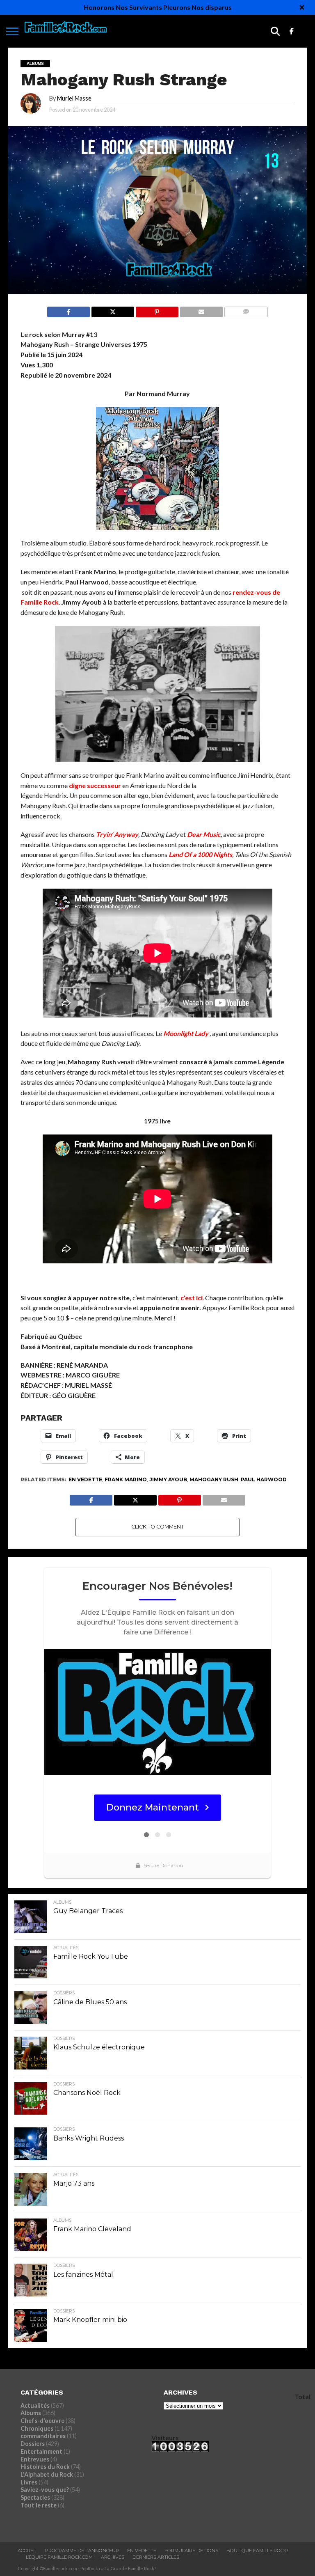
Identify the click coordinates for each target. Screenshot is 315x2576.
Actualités (35, 2405)
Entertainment (41, 2451)
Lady (202, 1033)
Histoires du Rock (45, 2467)
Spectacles (35, 2497)
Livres (29, 2482)
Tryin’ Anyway (117, 834)
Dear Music (204, 834)
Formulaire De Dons (191, 2551)
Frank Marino (126, 1479)
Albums (31, 2413)
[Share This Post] (113, 310)
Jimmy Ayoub (168, 1479)
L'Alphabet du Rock (47, 2474)
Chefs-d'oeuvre (42, 2421)
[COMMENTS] (246, 310)
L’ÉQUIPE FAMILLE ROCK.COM (59, 2557)
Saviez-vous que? (45, 2490)
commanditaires (43, 2436)
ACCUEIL (27, 2551)
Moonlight (179, 1033)
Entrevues (35, 2459)
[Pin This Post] (157, 310)
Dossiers (33, 2444)
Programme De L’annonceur (82, 2551)
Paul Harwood (264, 1479)
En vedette (85, 1479)
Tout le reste (39, 2505)
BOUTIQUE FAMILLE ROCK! (257, 2551)
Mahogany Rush (214, 1479)
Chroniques (37, 2428)
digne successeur (95, 785)
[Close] (302, 7)
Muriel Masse (74, 98)
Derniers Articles (156, 2557)
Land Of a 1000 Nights (200, 854)
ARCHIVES (113, 2557)
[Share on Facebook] (68, 310)
